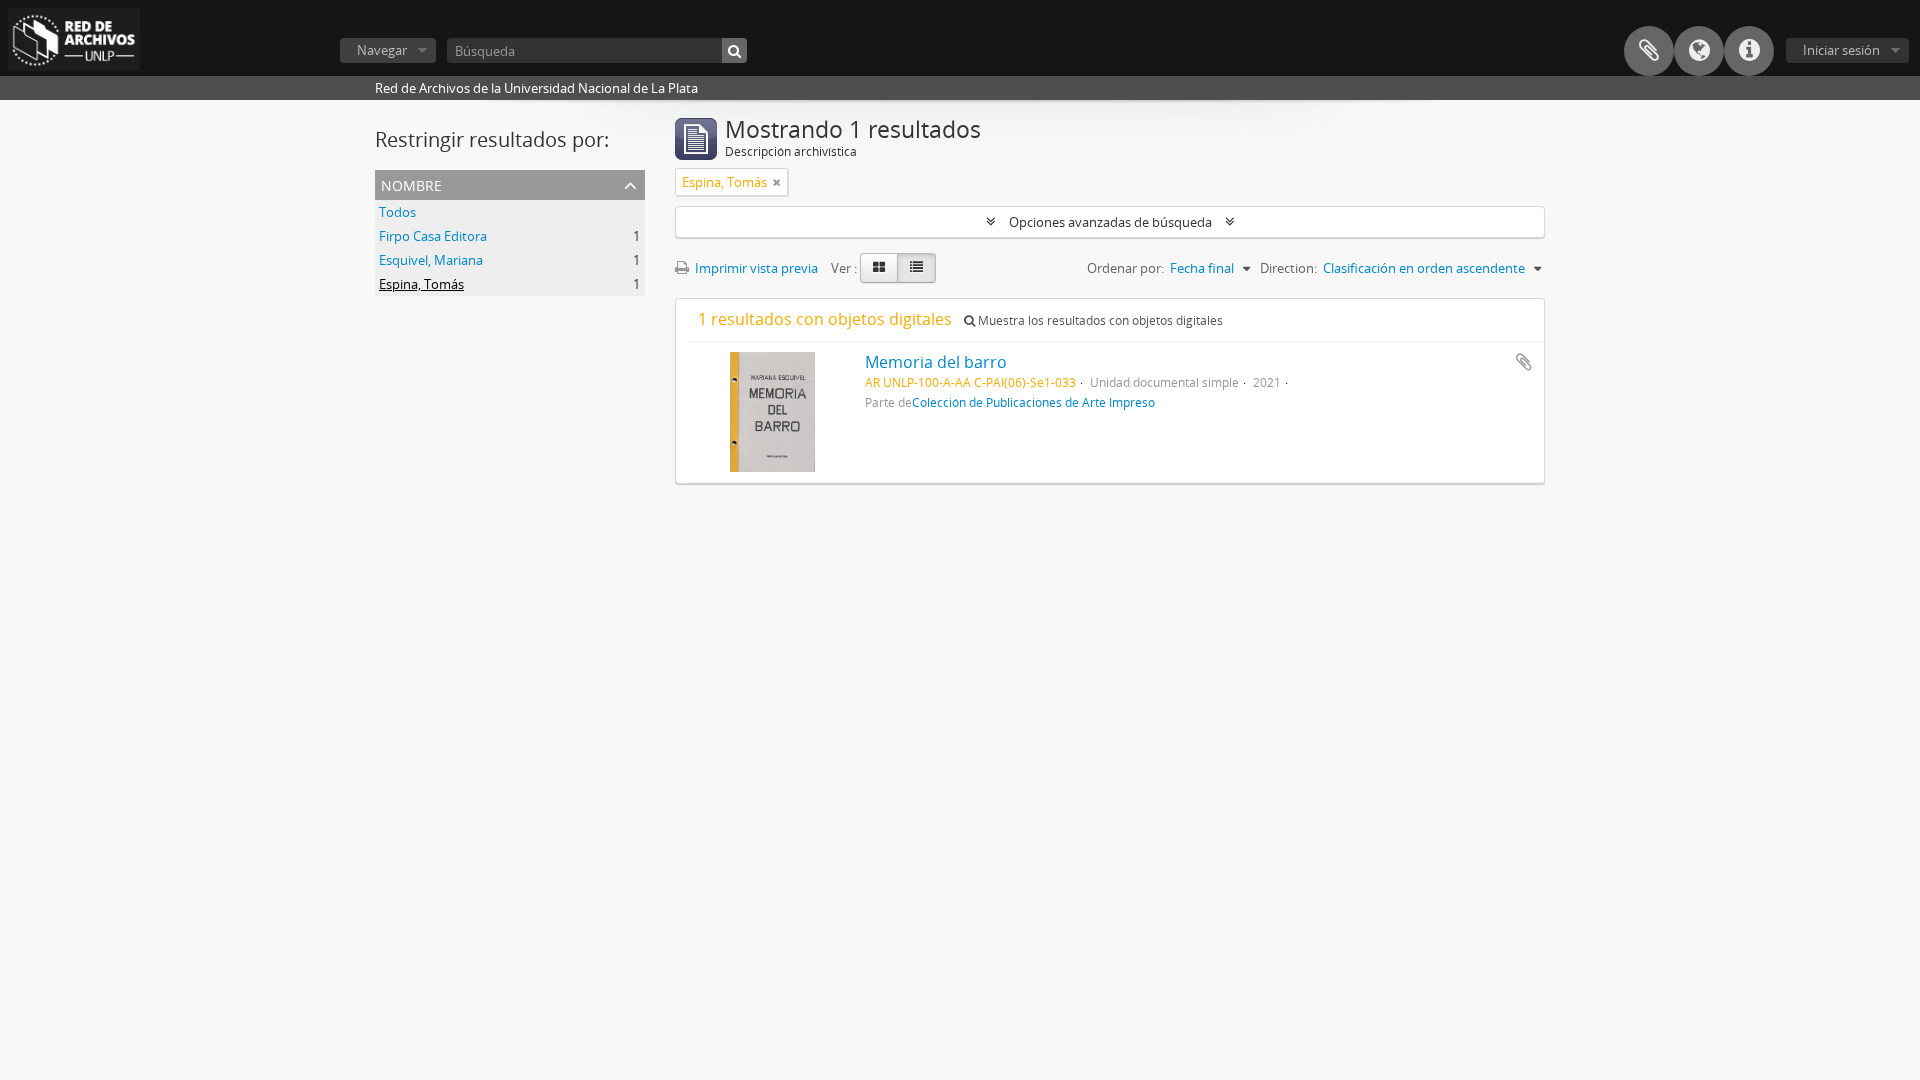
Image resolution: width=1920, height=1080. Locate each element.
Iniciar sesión (1841, 50)
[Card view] (879, 268)
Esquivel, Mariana (431, 260)
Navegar (382, 50)
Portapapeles (1649, 51)
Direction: (1288, 268)
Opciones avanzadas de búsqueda (1110, 222)
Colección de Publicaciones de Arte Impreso (1033, 402)
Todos (397, 212)
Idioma (1699, 51)
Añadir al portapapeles (1524, 362)
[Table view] (916, 268)
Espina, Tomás (421, 284)
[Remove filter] (777, 182)
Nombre (411, 183)
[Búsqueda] (734, 50)
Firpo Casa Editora (433, 236)
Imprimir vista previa (755, 268)
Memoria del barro (936, 362)
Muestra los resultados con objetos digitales (1099, 320)
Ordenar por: (1125, 268)
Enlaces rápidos (1749, 51)
